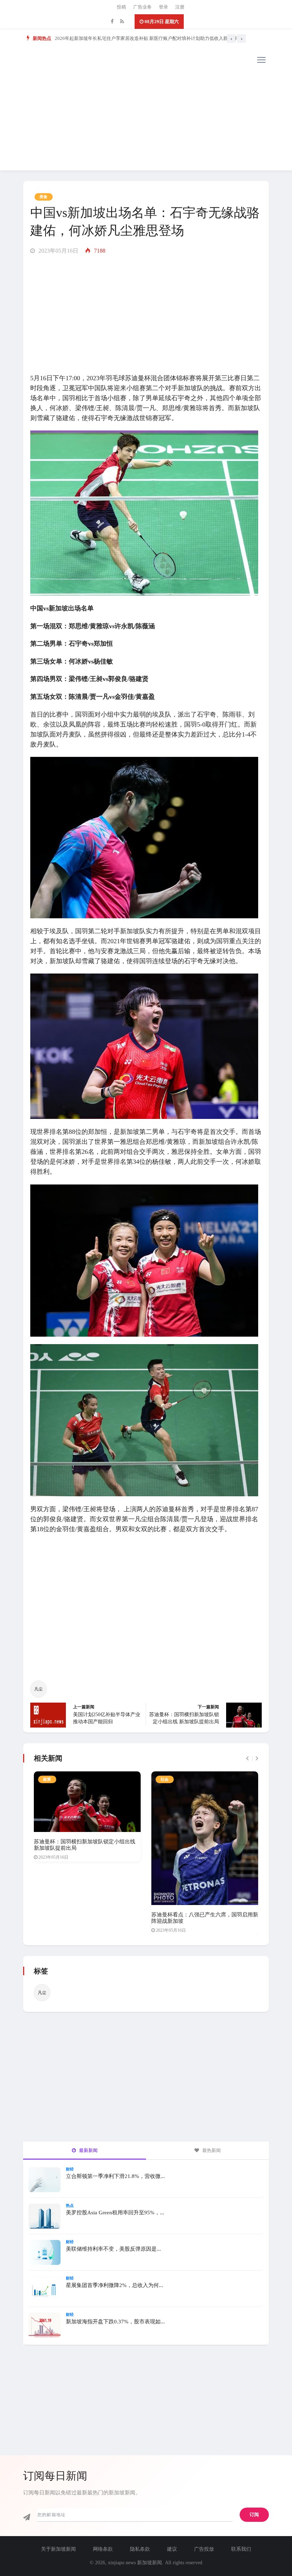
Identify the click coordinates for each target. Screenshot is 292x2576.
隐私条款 (140, 2549)
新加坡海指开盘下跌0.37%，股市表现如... (115, 2322)
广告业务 (142, 7)
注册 (180, 7)
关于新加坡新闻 (58, 2549)
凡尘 (38, 1689)
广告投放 (204, 2549)
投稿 (121, 7)
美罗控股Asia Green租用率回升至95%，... (115, 2213)
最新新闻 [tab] (88, 2150)
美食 (44, 197)
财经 (70, 2169)
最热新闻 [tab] (211, 2150)
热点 (70, 2205)
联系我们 (241, 2549)
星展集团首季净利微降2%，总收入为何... (114, 2285)
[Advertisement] (146, 120)
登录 (163, 7)
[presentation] (231, 38)
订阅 (254, 2515)
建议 (172, 2549)
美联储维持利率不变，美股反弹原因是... (113, 2249)
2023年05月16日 (58, 251)
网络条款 (103, 2549)
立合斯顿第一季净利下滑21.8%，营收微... (115, 2176)
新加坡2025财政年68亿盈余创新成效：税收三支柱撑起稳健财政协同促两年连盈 (137, 38)
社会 (165, 1779)
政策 (47, 1779)
